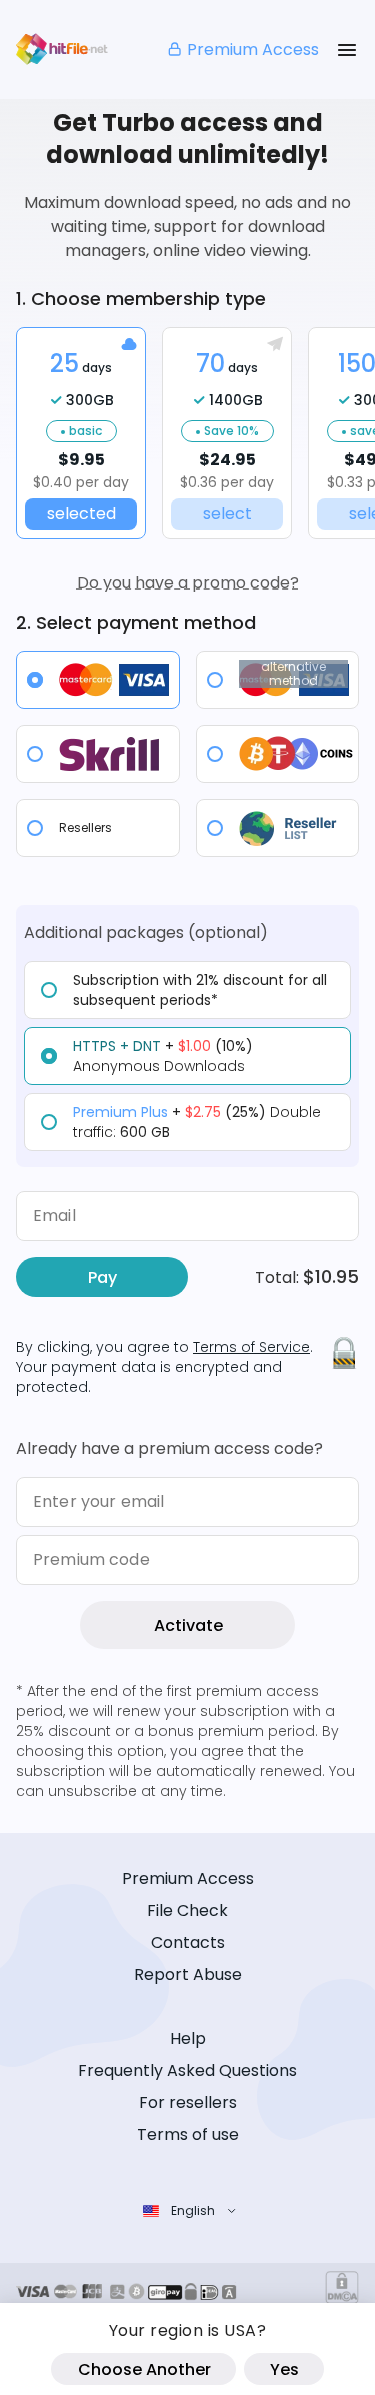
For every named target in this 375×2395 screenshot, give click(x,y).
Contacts (188, 1942)
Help (188, 2038)
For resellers (188, 2102)
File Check (187, 1910)
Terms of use (188, 2134)
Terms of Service (251, 1347)
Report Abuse (188, 1974)
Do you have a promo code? (188, 582)
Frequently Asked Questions (187, 2070)
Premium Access (253, 49)
